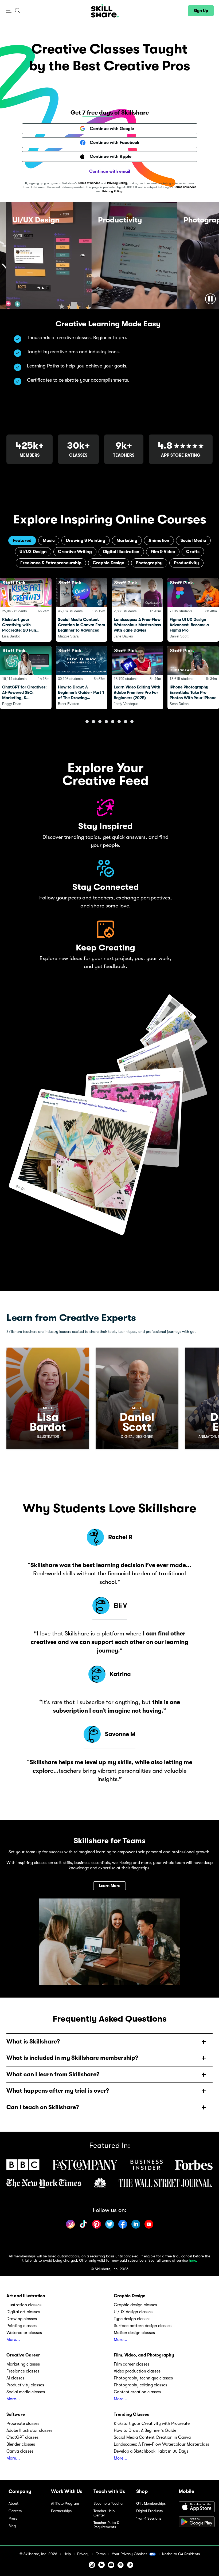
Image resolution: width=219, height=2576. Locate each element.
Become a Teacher (109, 2503)
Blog (12, 2526)
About (13, 2503)
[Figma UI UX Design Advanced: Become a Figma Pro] (193, 610)
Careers (15, 2511)
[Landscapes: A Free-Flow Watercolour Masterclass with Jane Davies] (137, 610)
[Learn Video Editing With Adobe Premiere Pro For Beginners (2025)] (137, 678)
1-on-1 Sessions (149, 2518)
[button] (9, 11)
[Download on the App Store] (195, 2507)
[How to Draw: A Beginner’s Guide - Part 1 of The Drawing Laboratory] (82, 678)
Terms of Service (89, 183)
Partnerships (61, 2511)
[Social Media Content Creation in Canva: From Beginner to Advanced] (82, 610)
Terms (101, 2554)
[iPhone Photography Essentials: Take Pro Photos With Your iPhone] (193, 678)
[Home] (105, 11)
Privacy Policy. (113, 191)
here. (193, 2260)
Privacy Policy (117, 183)
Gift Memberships (151, 2503)
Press (13, 2518)
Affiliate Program (65, 2503)
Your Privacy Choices (130, 2554)
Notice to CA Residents (181, 2554)
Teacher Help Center (104, 2513)
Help (67, 2554)
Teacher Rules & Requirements (106, 2525)
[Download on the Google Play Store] (195, 2522)
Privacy (83, 2554)
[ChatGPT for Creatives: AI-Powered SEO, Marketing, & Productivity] (26, 678)
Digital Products (149, 2511)
